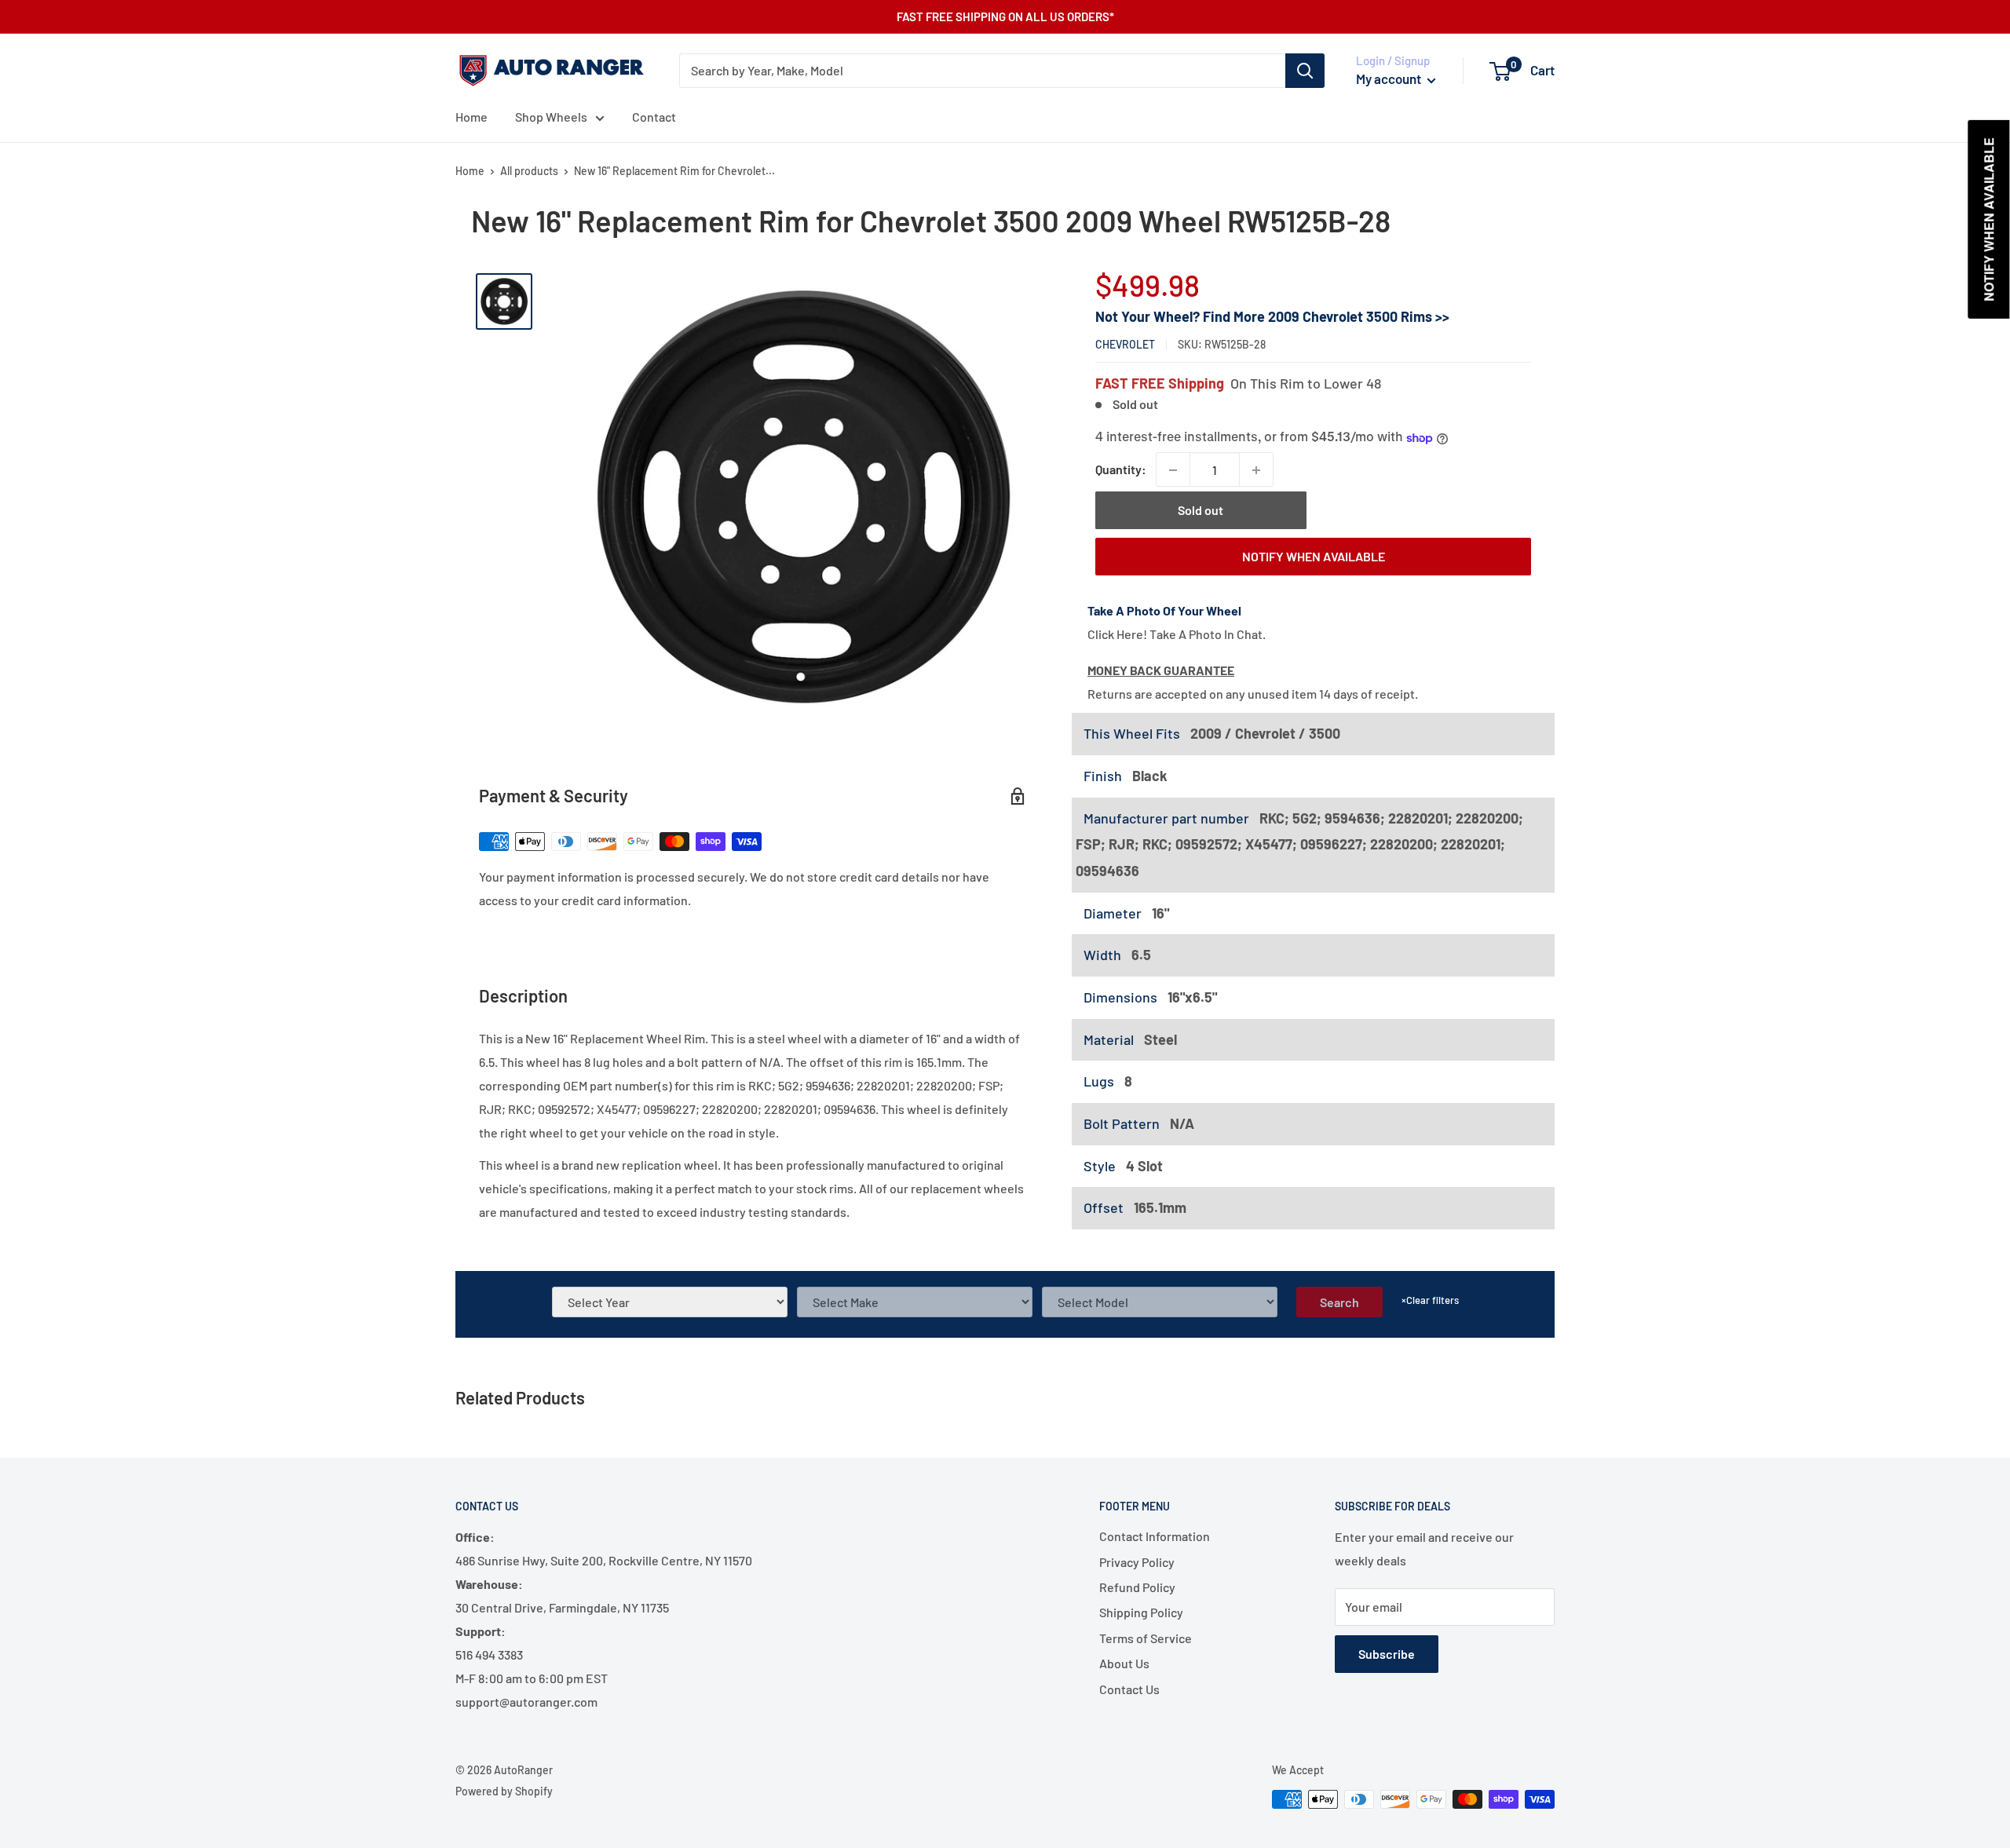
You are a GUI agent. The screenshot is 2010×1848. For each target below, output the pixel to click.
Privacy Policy (1137, 1562)
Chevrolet (1125, 345)
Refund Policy (1137, 1587)
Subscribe (1387, 1654)
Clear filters (1430, 1300)
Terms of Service (1146, 1638)
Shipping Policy (1141, 1612)
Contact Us (1129, 1689)
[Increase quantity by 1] (1256, 470)
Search (1339, 1302)
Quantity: (1121, 470)
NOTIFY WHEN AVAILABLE (1314, 556)
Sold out (1201, 511)
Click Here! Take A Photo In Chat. (1177, 634)
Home (471, 117)
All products (529, 171)
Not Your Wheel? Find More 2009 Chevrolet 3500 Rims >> (1272, 316)
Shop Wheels (551, 117)
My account (1390, 79)
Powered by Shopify (504, 1791)
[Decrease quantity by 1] (1173, 470)
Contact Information (1155, 1536)
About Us (1124, 1663)
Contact (654, 117)
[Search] (1305, 71)
